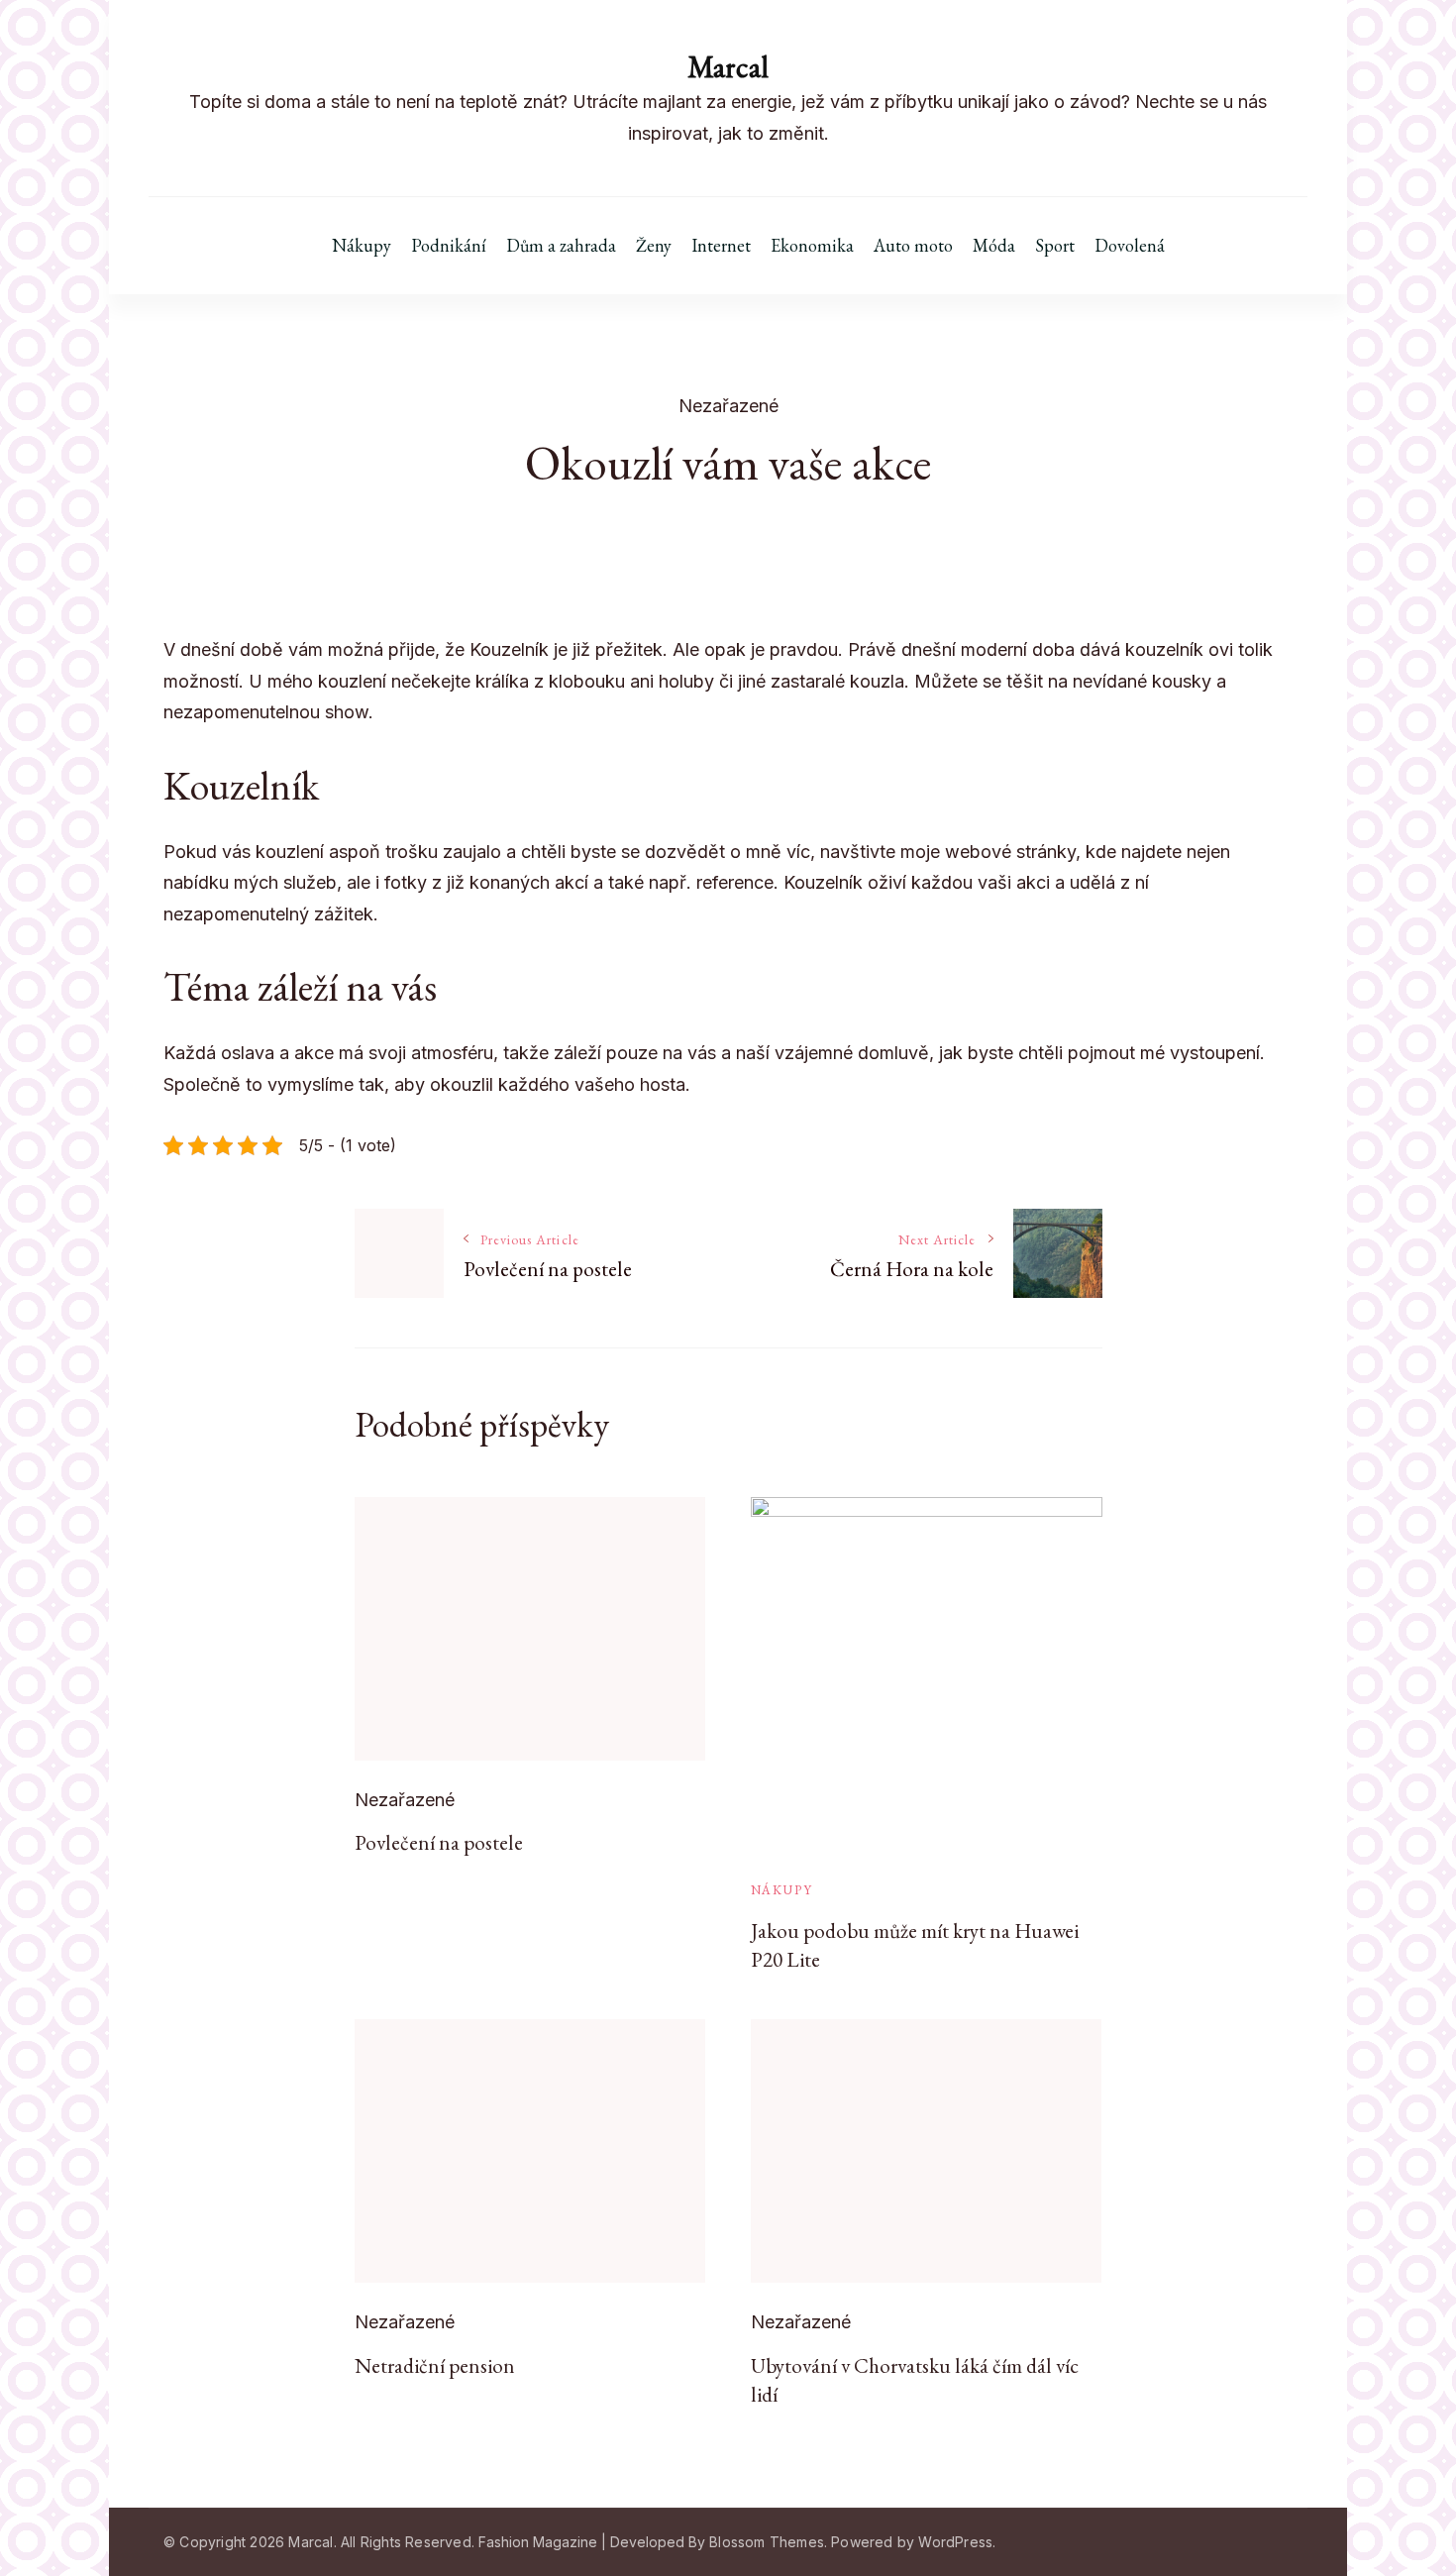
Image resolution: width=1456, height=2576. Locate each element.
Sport (1055, 246)
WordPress (955, 2542)
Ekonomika (812, 246)
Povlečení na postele (439, 1842)
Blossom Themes (767, 2542)
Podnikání (449, 246)
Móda (994, 246)
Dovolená (1130, 246)
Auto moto (913, 246)
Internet (721, 246)
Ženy (654, 246)
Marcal (728, 67)
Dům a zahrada (561, 246)
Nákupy (362, 246)
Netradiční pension (435, 2365)
